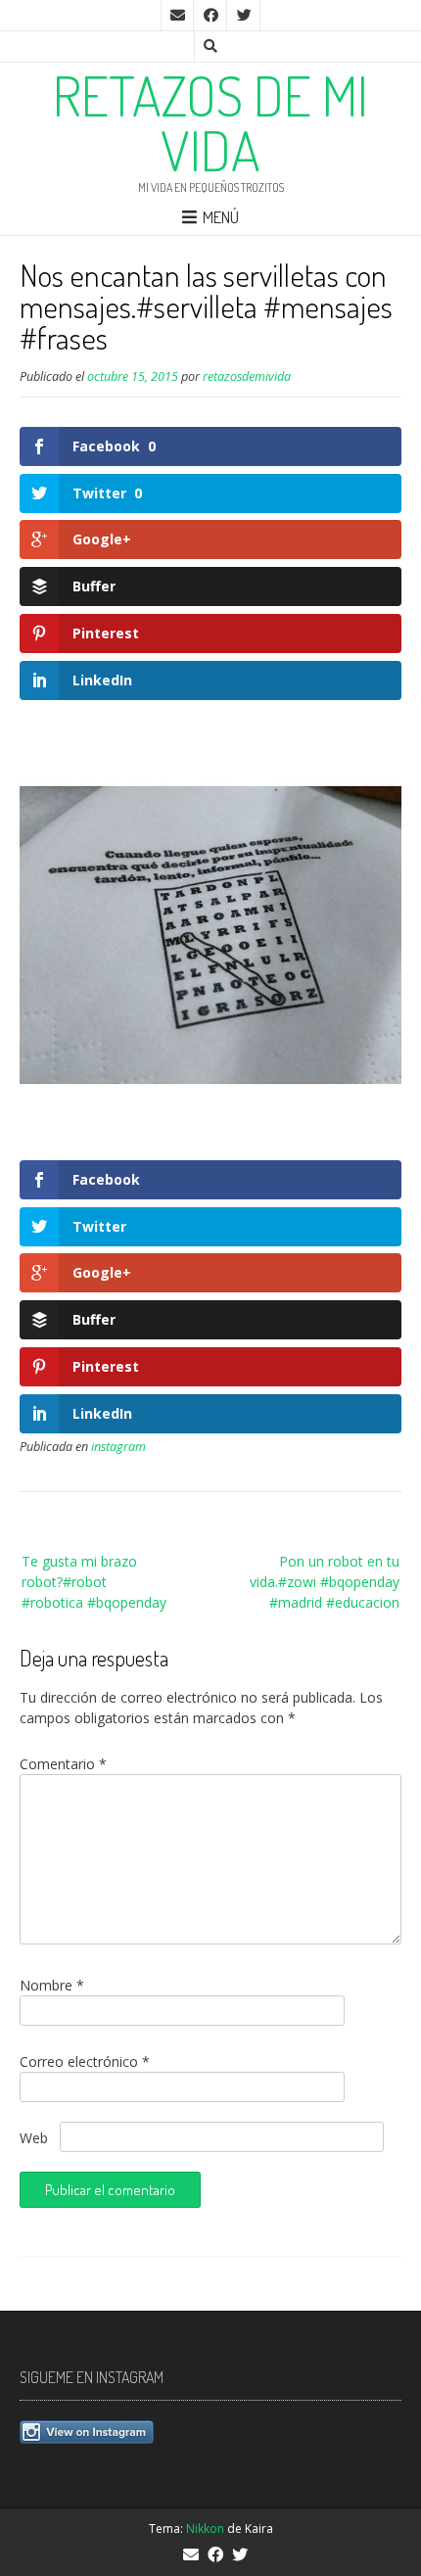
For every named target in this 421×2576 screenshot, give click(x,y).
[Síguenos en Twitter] (244, 16)
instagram (118, 1447)
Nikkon (205, 2529)
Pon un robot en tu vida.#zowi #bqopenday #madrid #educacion (325, 1582)
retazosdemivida (247, 376)
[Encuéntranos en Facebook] (210, 16)
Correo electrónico (85, 2061)
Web (34, 2138)
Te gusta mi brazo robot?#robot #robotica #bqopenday (94, 1582)
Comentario (63, 1764)
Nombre (52, 1985)
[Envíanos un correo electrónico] (177, 16)
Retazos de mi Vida (210, 122)
